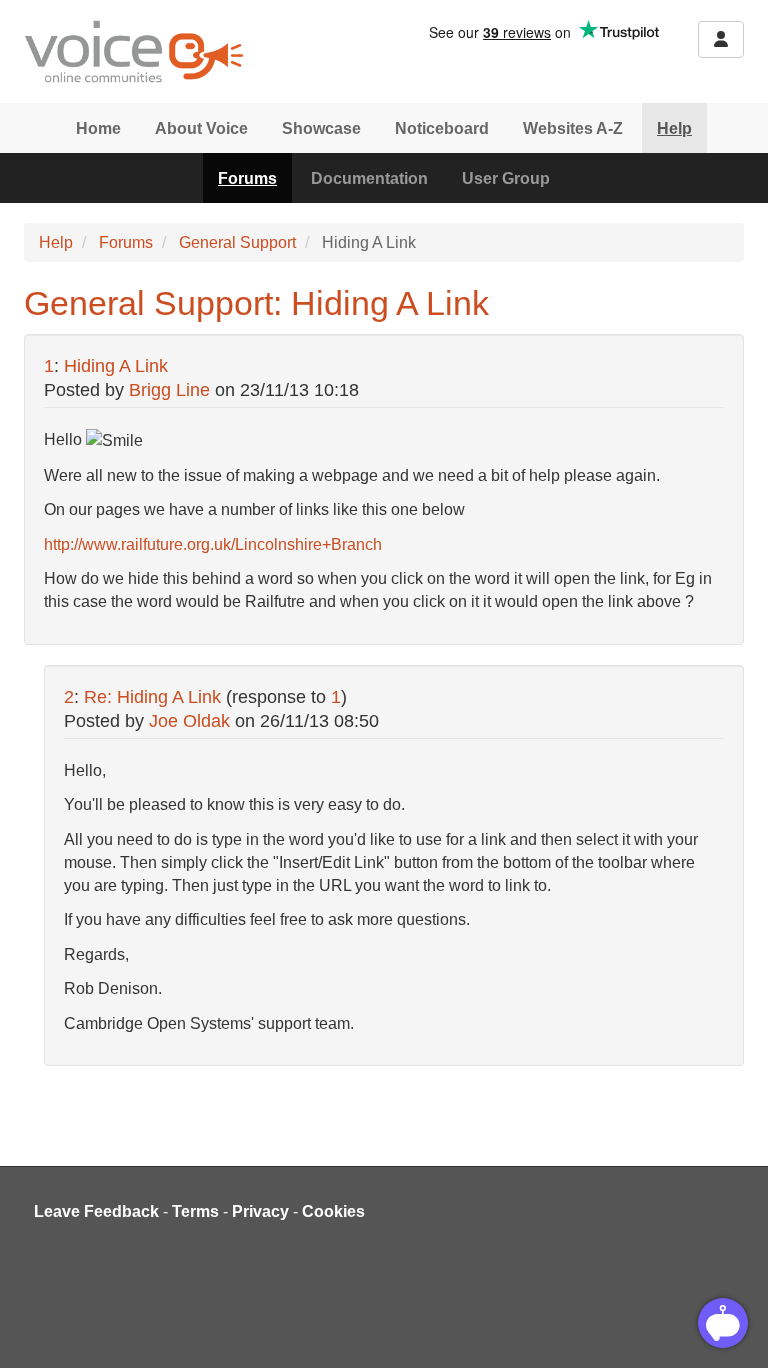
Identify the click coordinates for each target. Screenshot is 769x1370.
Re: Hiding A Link (155, 697)
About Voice (201, 128)
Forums (247, 178)
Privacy (260, 1211)
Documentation (369, 178)
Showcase (321, 128)
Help (674, 128)
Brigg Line (169, 390)
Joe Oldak (189, 721)
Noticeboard (442, 128)
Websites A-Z (573, 128)
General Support (237, 242)
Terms (195, 1211)
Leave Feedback (96, 1211)
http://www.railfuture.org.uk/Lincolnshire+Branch (213, 544)
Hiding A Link (116, 366)
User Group (506, 178)
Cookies (333, 1211)
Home (98, 128)
